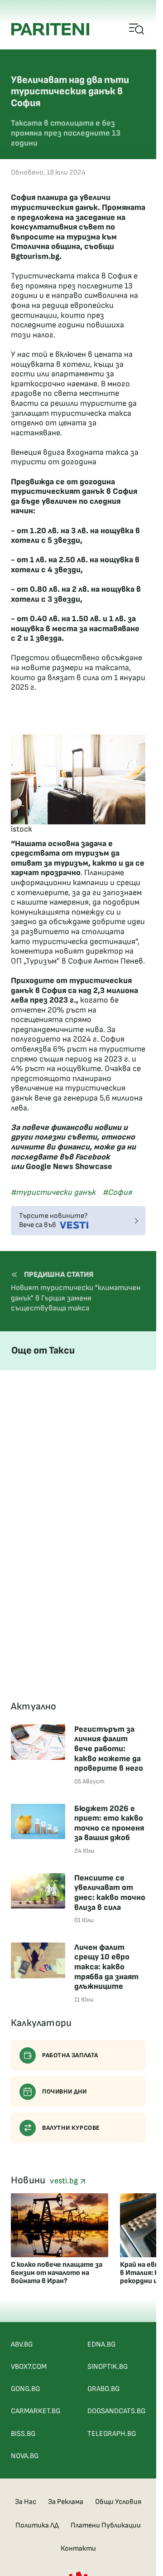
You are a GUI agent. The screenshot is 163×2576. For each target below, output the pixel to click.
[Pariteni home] (50, 29)
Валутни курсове (71, 2128)
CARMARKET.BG (36, 2411)
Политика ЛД (37, 2525)
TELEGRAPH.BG (112, 2434)
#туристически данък (53, 1192)
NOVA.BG (25, 2456)
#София (117, 1192)
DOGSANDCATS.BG (116, 2411)
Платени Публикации (106, 2525)
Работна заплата (70, 2055)
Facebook (93, 1157)
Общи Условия (118, 2502)
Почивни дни (65, 2091)
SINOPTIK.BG (108, 2367)
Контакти (78, 2549)
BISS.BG (23, 2434)
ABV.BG (22, 2345)
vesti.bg (65, 2181)
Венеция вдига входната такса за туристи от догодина (75, 457)
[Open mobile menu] (137, 29)
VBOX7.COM (29, 2367)
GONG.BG (25, 2389)
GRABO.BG (103, 2389)
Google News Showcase (69, 1166)
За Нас (26, 2502)
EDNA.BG (101, 2345)
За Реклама (66, 2502)
